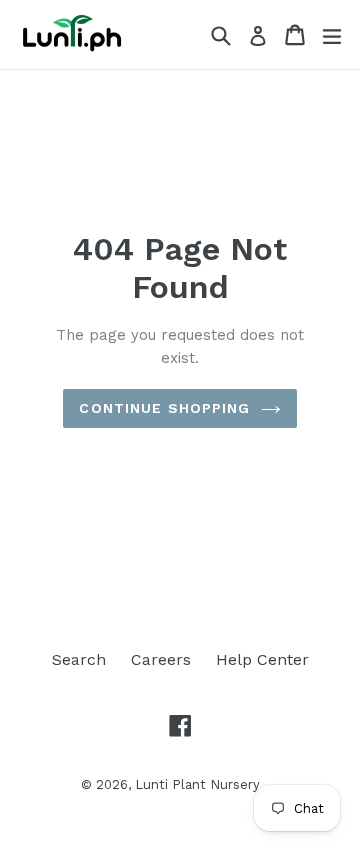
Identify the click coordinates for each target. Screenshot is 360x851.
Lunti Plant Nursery (197, 784)
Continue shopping (164, 408)
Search (79, 659)
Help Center (262, 659)
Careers (161, 659)
